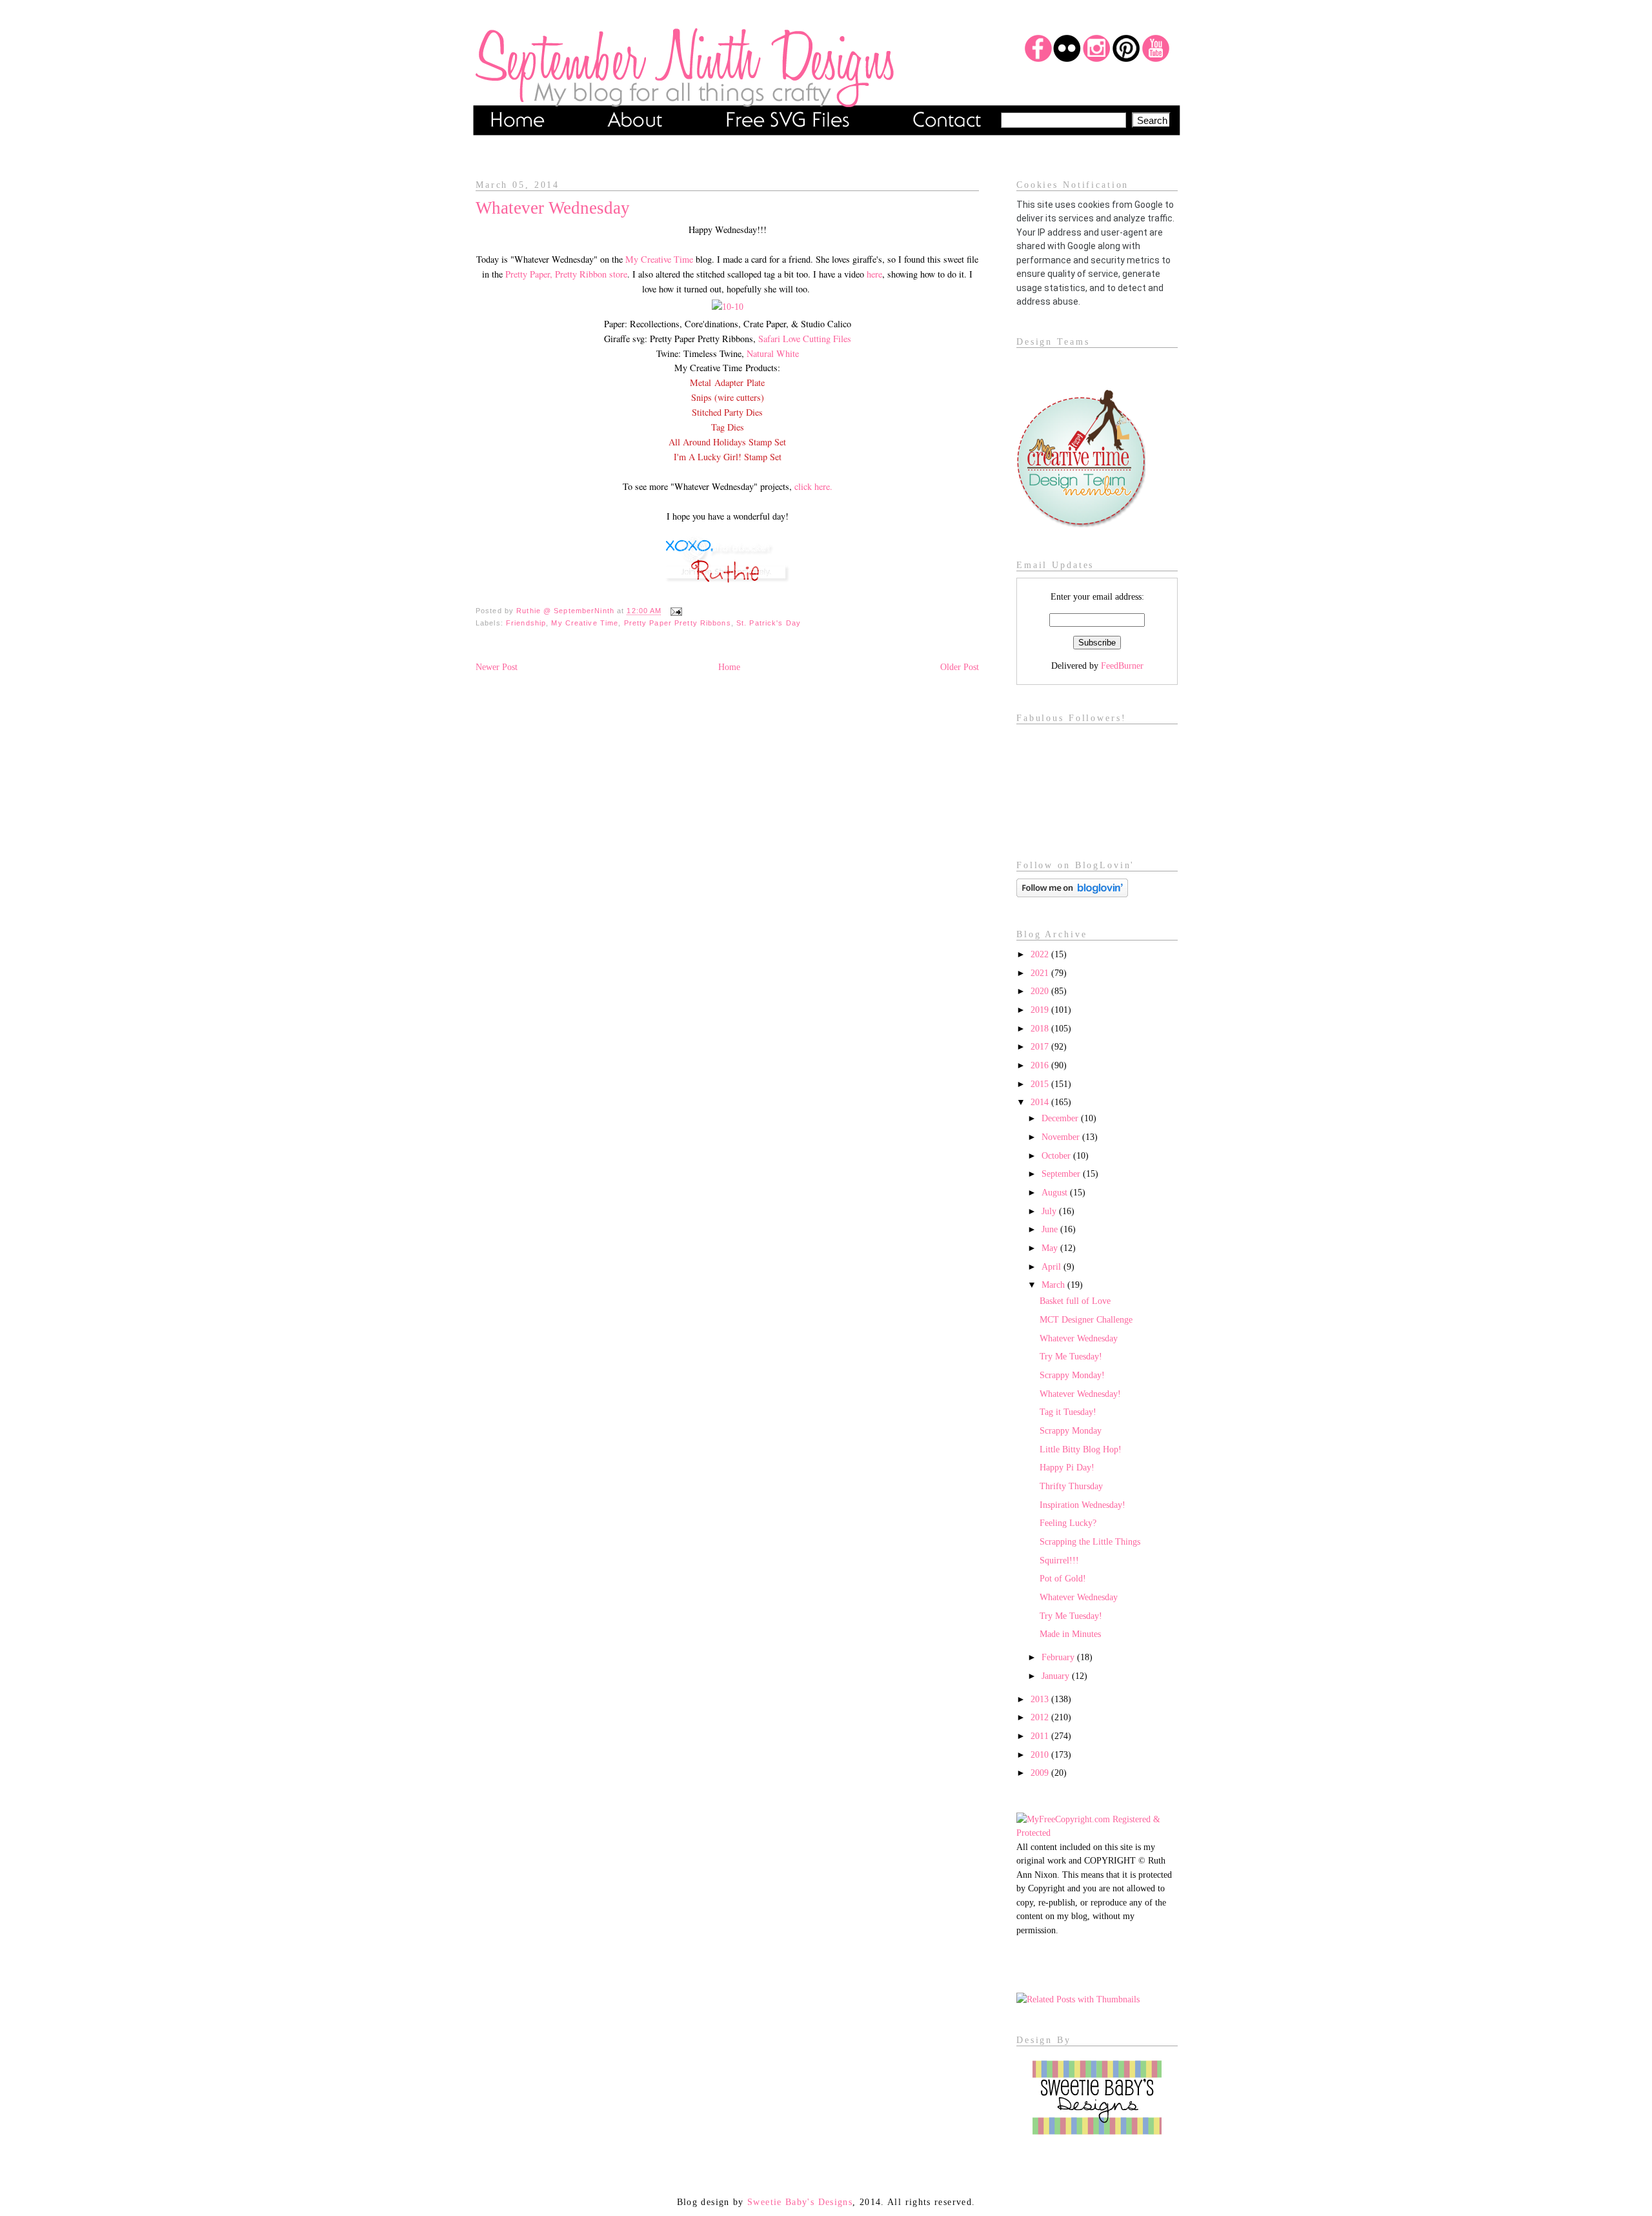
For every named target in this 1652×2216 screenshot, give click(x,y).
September (1062, 1174)
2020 (1041, 991)
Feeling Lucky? (1068, 1523)
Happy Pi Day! (1067, 1467)
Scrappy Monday (1071, 1430)
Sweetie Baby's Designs (800, 2202)
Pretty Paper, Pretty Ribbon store (566, 274)
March (1054, 1285)
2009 (1041, 1773)
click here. (813, 486)
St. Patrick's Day (769, 623)
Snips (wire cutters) (728, 397)
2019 (1041, 1010)
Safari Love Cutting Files (805, 339)
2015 (1041, 1084)
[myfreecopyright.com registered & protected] (1097, 1833)
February (1059, 1657)
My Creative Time (659, 259)
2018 (1041, 1028)
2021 (1041, 973)
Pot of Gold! (1063, 1578)
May (1051, 1248)
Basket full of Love (1075, 1301)
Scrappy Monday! (1072, 1375)
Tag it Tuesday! (1068, 1412)
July (1050, 1211)
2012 (1041, 1717)
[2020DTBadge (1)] (1081, 524)
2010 (1041, 1754)
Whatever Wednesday (1079, 1338)
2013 (1041, 1699)
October (1057, 1155)
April (1053, 1266)
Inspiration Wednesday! (1083, 1505)
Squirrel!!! (1059, 1560)
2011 (1041, 1736)
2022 (1041, 954)
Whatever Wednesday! (1080, 1394)
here (874, 274)
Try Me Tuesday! (1071, 1356)
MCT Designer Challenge (1086, 1319)
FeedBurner (1122, 666)
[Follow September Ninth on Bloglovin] (1072, 894)
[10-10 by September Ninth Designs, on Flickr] (728, 307)
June (1051, 1229)
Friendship (526, 623)
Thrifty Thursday (1071, 1486)
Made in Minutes (1070, 1634)
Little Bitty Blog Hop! (1081, 1449)
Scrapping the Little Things (1090, 1541)
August (1056, 1192)
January (1057, 1676)
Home (729, 667)
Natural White (773, 353)
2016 (1041, 1065)
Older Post (960, 667)
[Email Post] (674, 611)
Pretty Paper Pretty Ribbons (678, 623)
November (1062, 1137)
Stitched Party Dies (727, 412)
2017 (1041, 1046)
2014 (1041, 1102)
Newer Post (497, 667)
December (1061, 1118)
